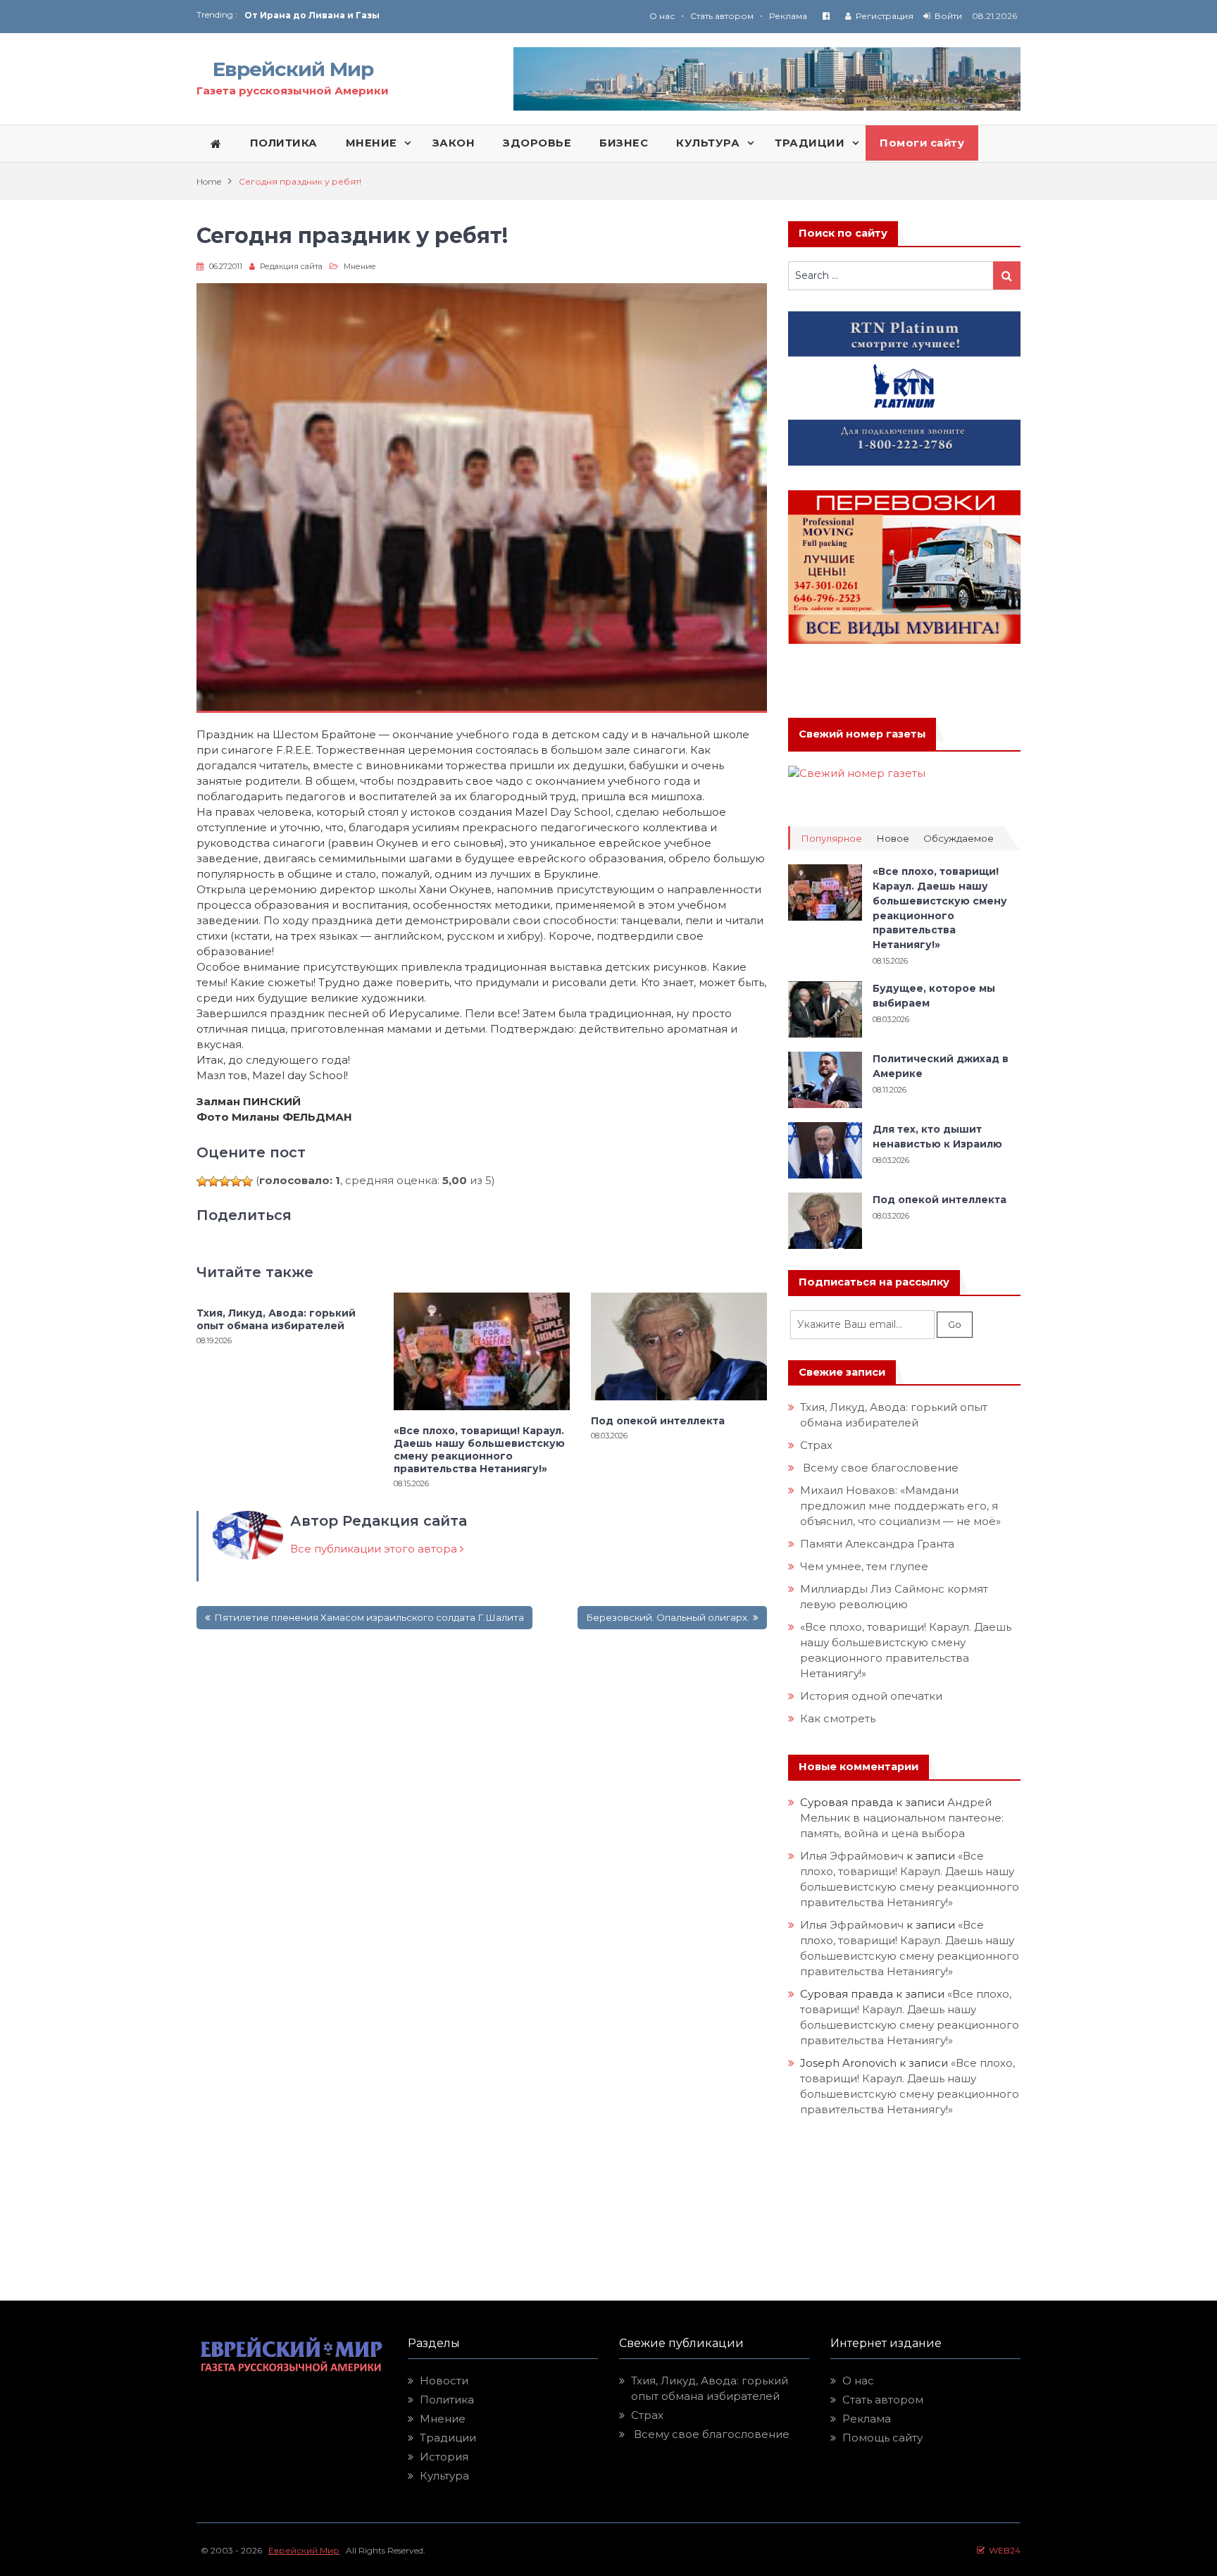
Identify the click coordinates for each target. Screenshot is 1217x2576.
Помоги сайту (922, 143)
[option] (426, 19)
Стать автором (722, 16)
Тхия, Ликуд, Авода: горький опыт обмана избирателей (276, 1319)
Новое (893, 839)
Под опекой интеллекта (658, 1421)
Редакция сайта (291, 266)
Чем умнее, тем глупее (864, 1566)
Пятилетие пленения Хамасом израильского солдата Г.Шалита (369, 1617)
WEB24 (1003, 2550)
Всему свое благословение (879, 1468)
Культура (444, 2476)
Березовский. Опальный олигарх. (668, 1617)
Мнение (360, 266)
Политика (447, 2400)
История (444, 2457)
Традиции (448, 2438)
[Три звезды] (225, 1181)
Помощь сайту (882, 2438)
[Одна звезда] (202, 1181)
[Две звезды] (213, 1181)
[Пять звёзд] (247, 1181)
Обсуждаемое (959, 839)
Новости (444, 2381)
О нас (662, 16)
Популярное (831, 839)
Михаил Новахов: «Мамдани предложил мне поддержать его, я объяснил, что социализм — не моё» (902, 1506)
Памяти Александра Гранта (877, 1544)
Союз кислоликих (288, 19)
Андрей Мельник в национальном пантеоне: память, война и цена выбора (903, 1818)
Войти (948, 16)
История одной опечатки (871, 1696)
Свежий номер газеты (862, 734)
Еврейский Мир (293, 69)
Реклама (788, 16)
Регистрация (885, 16)
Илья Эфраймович (852, 1856)
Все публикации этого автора (375, 1549)
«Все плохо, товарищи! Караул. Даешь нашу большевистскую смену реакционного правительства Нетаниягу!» (479, 1450)
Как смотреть (839, 1718)
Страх (816, 1445)
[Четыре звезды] (236, 1181)
